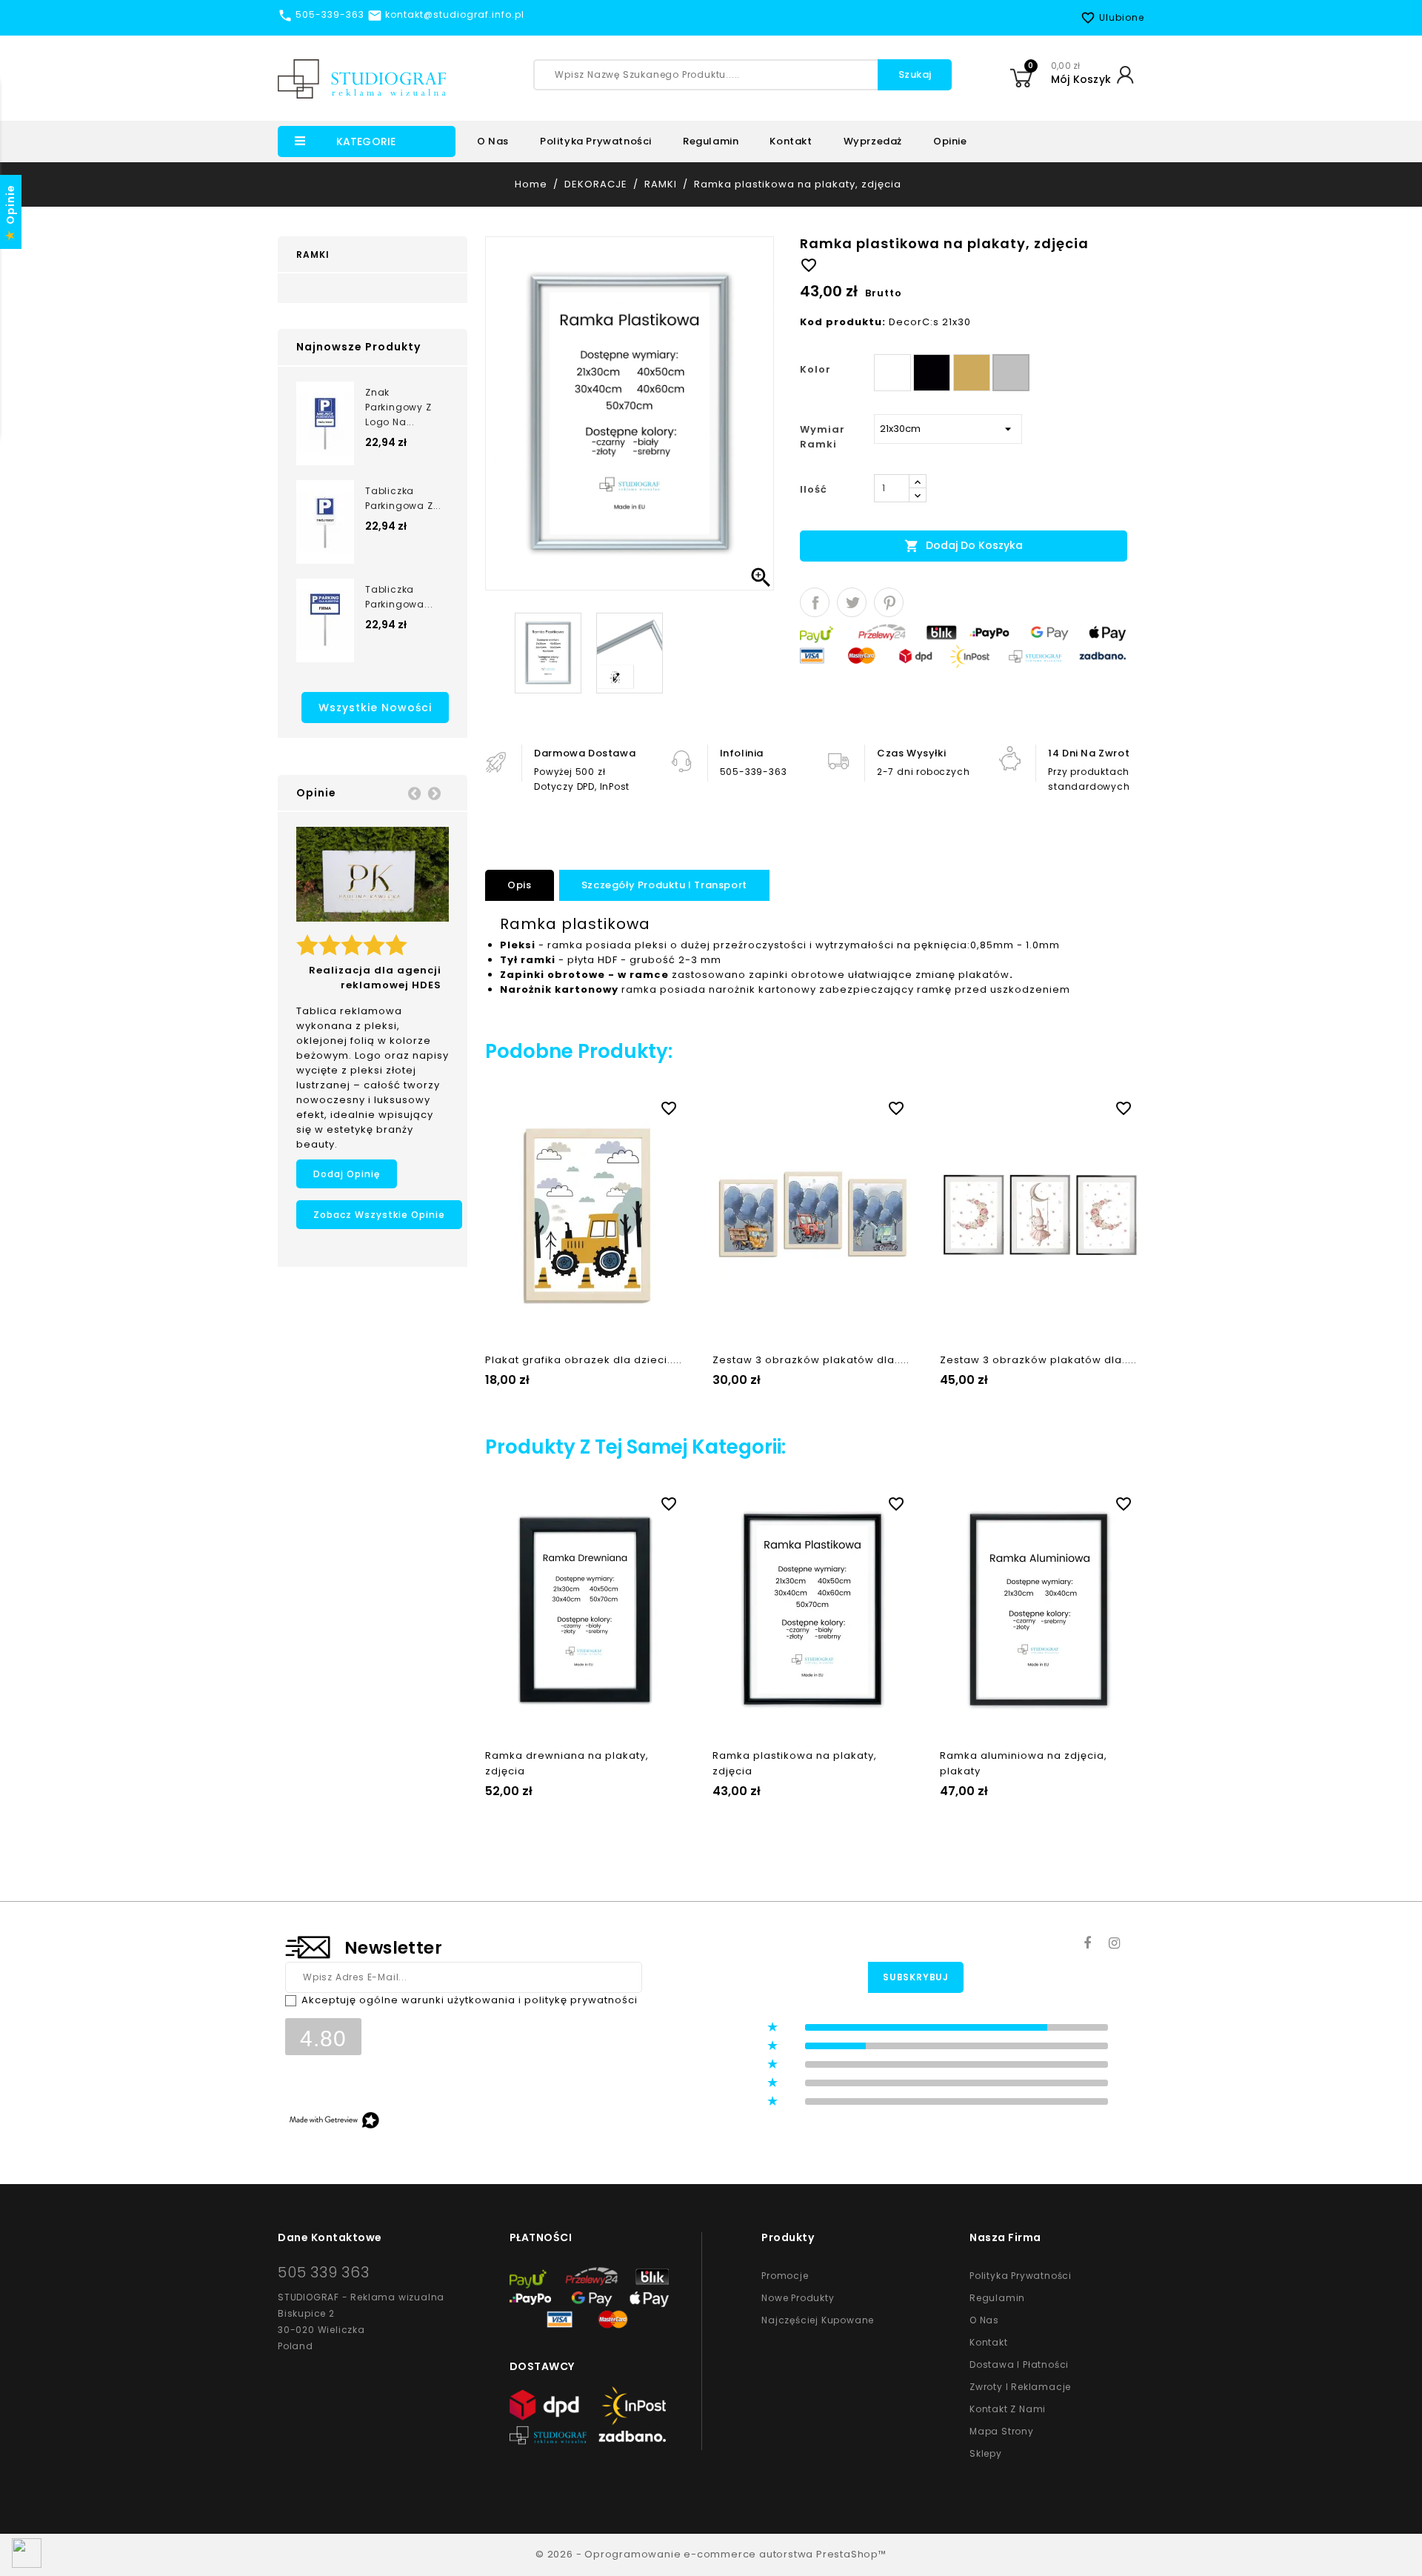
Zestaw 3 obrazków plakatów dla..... (811, 1360)
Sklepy (986, 2453)
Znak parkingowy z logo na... (398, 407)
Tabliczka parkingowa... (399, 597)
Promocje (785, 2276)
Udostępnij (815, 602)
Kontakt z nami (1008, 2409)
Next (434, 793)
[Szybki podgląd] (600, 1105)
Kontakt (791, 141)
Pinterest (889, 602)
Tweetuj (852, 602)
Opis (519, 885)
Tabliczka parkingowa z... (403, 498)
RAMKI (313, 254)
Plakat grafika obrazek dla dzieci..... (584, 1360)
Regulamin (711, 141)
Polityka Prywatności (1021, 2276)
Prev (414, 793)
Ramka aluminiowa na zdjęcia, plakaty (1024, 1763)
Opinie (950, 141)
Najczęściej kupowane (818, 2320)
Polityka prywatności (596, 141)
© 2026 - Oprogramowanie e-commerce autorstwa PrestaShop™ (711, 2554)
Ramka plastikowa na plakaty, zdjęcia (795, 1763)
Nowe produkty (798, 2298)
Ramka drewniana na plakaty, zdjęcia (567, 1763)
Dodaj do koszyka (964, 546)
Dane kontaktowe (330, 2237)
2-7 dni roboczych (923, 772)
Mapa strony (1002, 2431)
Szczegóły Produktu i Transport (664, 885)
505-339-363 (754, 772)
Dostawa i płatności (1019, 2364)
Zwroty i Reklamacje (1020, 2387)
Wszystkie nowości (375, 708)
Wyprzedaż (873, 141)
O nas (493, 141)
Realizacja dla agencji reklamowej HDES (375, 978)
